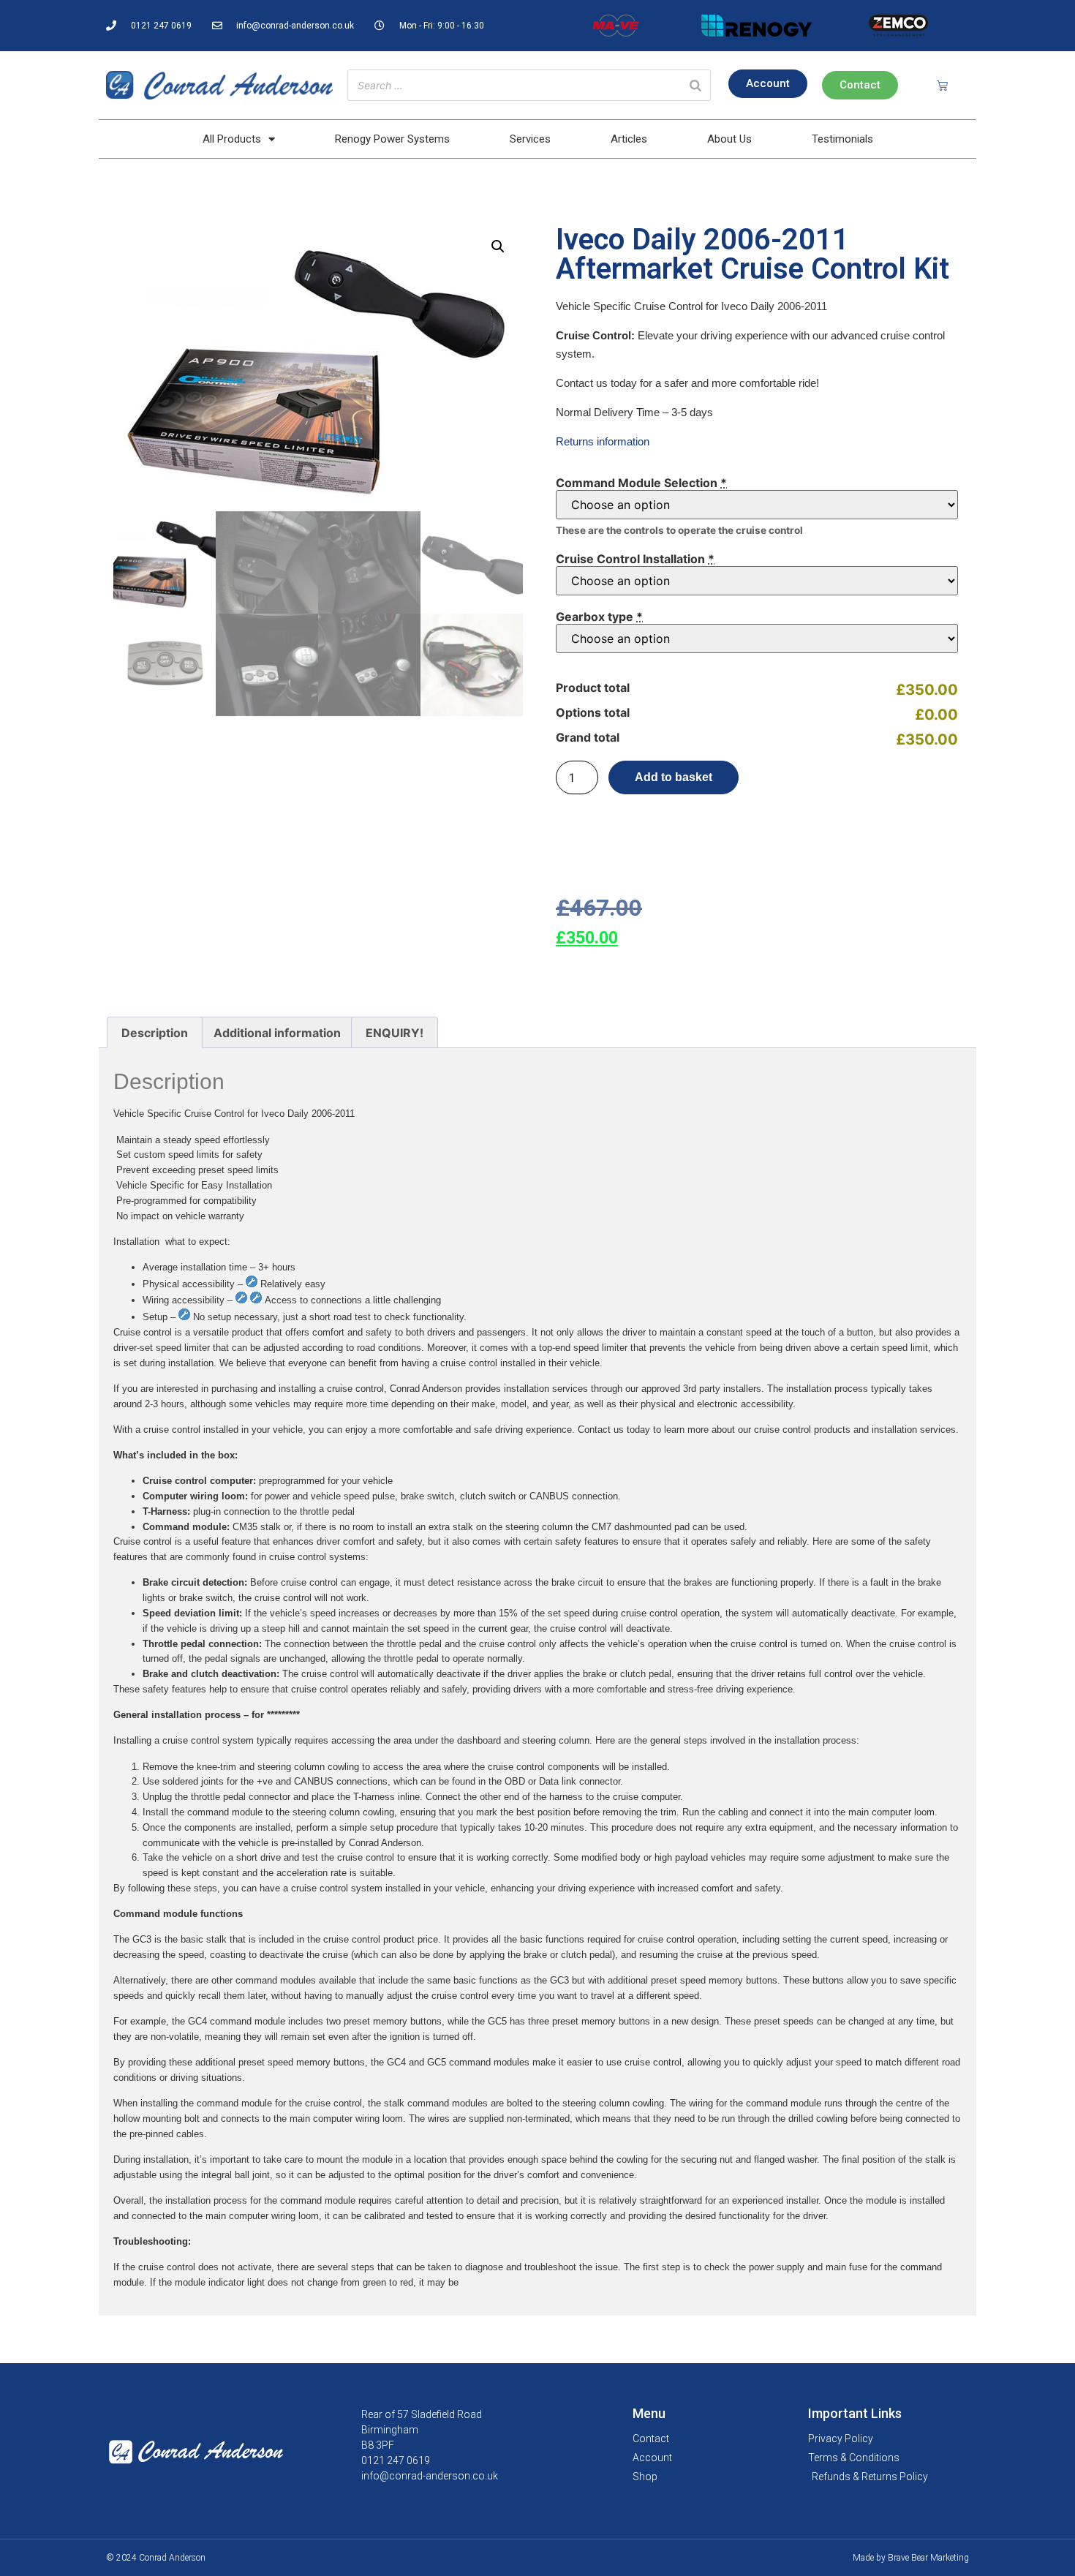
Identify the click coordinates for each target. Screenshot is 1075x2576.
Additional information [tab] (277, 1033)
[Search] (695, 85)
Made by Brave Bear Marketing (911, 2558)
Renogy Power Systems (392, 139)
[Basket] (942, 85)
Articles (629, 139)
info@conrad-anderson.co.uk (430, 2476)
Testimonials (842, 139)
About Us (729, 139)
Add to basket (674, 777)
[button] (498, 246)
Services (530, 139)
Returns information (603, 441)
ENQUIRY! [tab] (395, 1033)
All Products (232, 139)
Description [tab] (155, 1033)
